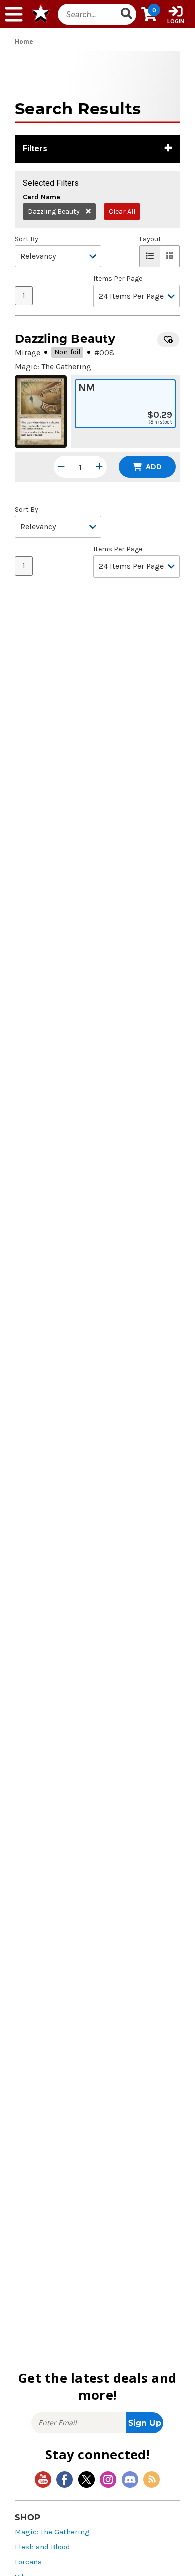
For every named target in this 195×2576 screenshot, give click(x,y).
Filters (35, 149)
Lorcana (28, 2562)
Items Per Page (118, 279)
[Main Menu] (14, 14)
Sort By (27, 239)
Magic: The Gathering (52, 2532)
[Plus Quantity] (99, 467)
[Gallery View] (170, 256)
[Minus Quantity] (61, 467)
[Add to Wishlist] (168, 340)
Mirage (28, 352)
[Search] (127, 14)
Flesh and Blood (43, 2547)
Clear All (122, 212)
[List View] (150, 256)
